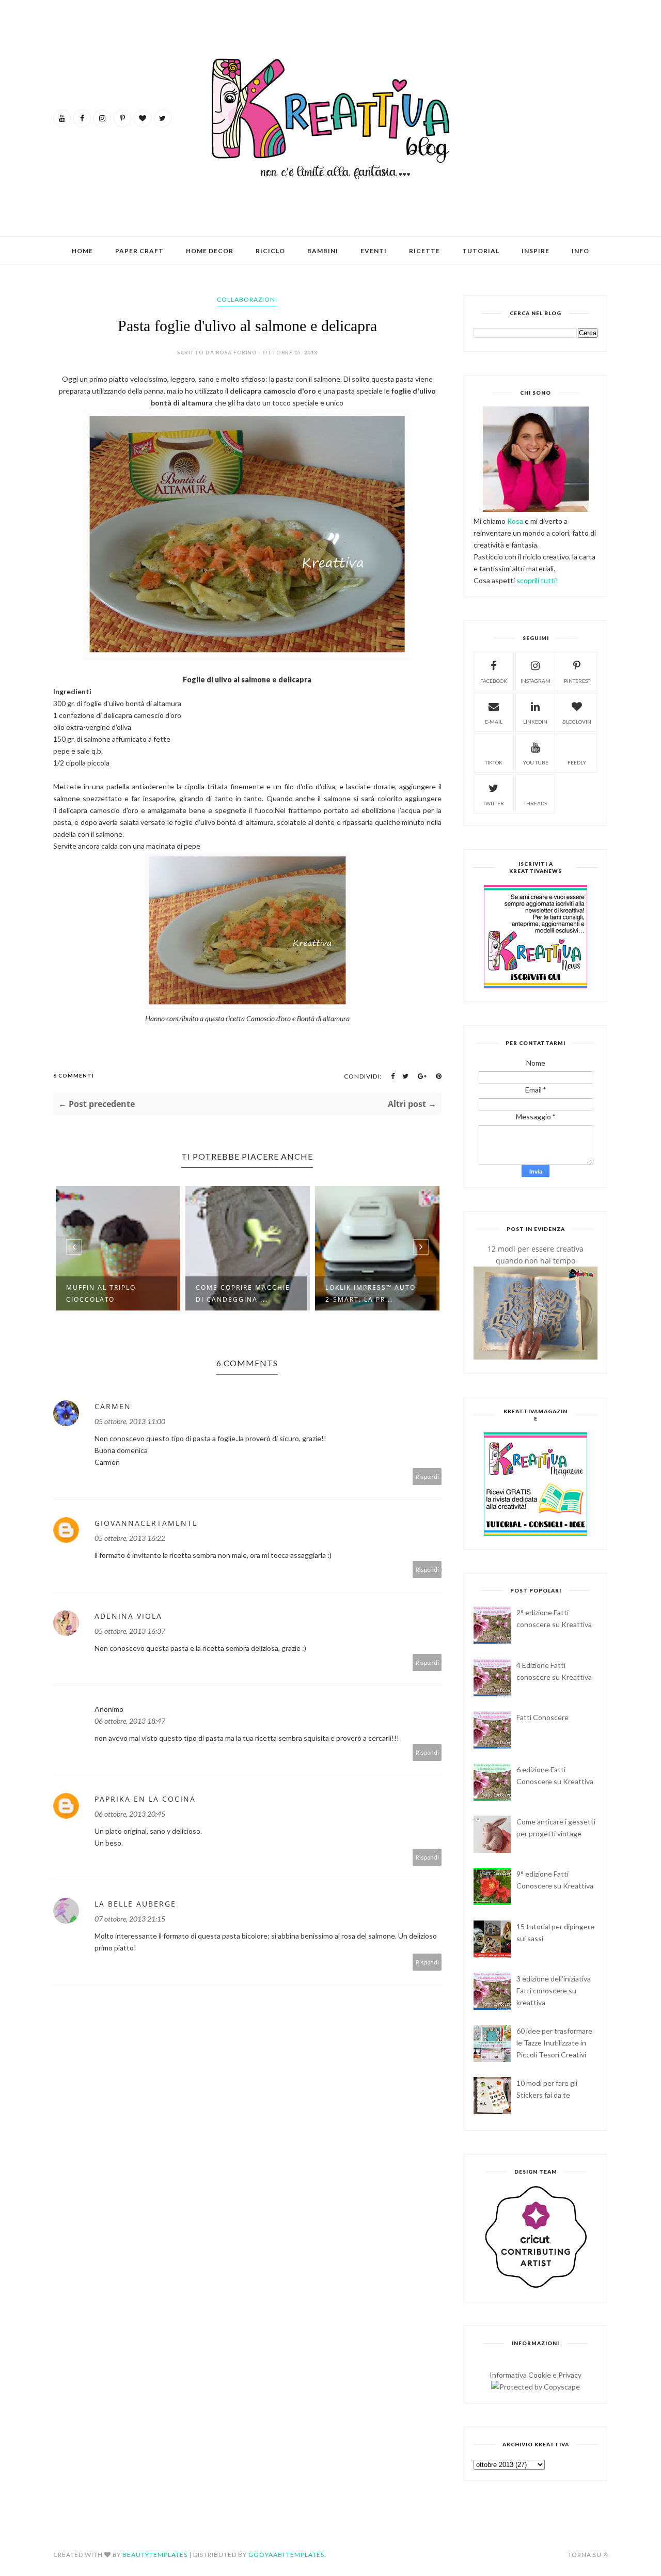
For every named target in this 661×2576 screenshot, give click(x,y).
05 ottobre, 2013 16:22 (130, 1538)
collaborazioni (247, 299)
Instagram (536, 681)
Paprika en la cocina (145, 1799)
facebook (494, 681)
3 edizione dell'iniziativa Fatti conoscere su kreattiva (554, 1990)
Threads (535, 803)
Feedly (577, 762)
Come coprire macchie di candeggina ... (243, 1293)
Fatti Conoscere (542, 1717)
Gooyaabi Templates (286, 2555)
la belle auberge (135, 1904)
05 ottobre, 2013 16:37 (130, 1631)
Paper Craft (139, 251)
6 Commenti (74, 1075)
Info (580, 251)
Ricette (424, 251)
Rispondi (427, 1477)
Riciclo (270, 251)
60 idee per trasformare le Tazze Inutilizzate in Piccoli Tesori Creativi (554, 2043)
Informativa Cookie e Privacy (536, 2375)
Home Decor (210, 251)
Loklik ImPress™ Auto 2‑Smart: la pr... (371, 1293)
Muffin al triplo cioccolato (101, 1293)
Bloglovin (577, 722)
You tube (536, 762)
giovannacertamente (146, 1523)
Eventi (374, 251)
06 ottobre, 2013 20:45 (130, 1814)
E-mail (494, 722)
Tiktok (494, 762)
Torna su (585, 2555)
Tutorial (481, 251)
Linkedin (535, 722)
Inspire (536, 251)
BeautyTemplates (155, 2555)
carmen (113, 1406)
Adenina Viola (128, 1616)
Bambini (323, 251)
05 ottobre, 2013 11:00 (130, 1421)
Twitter (493, 803)
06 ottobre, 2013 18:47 (130, 1721)
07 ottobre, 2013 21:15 (130, 1919)
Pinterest (577, 681)
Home (82, 251)
